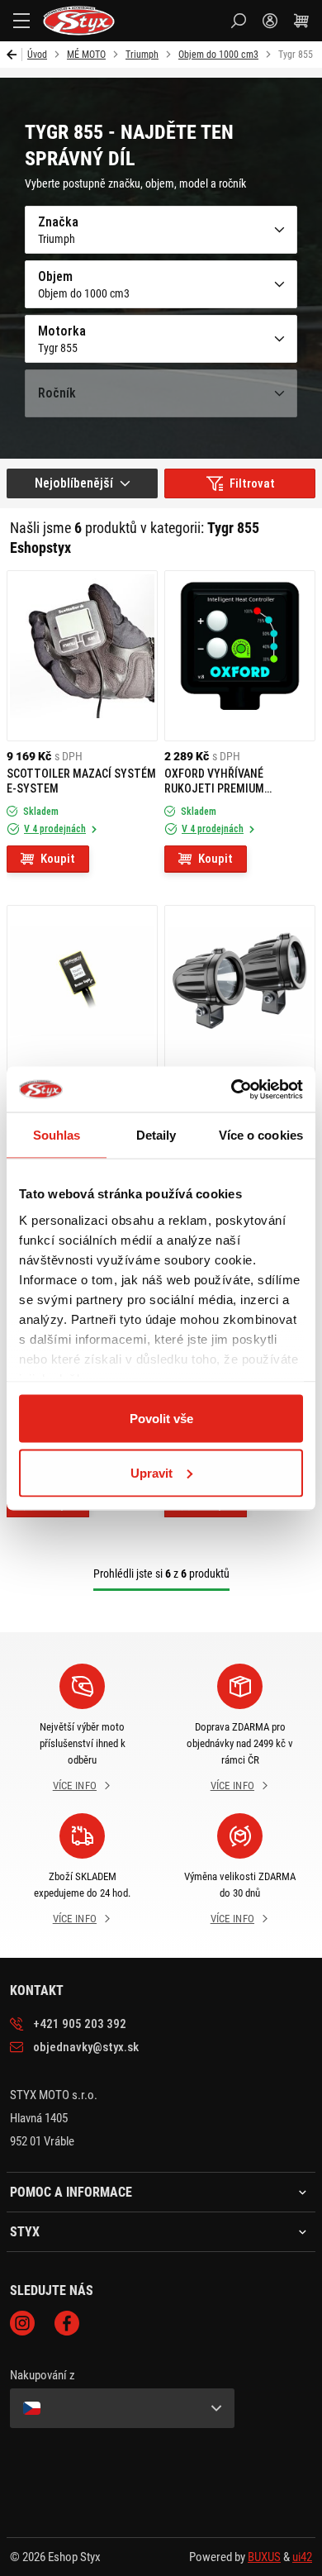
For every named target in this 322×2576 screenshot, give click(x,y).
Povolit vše (161, 1419)
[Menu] (21, 21)
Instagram (22, 2323)
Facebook (67, 2323)
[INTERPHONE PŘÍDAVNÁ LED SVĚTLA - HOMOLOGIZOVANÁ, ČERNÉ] (240, 990)
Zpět (14, 55)
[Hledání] (239, 21)
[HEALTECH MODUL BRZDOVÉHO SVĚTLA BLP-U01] (82, 990)
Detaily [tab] (156, 1135)
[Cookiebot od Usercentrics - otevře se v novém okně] (232, 1089)
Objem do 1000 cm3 (218, 55)
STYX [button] (25, 2232)
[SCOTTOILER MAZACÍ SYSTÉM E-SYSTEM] (82, 656)
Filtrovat (252, 483)
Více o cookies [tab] (261, 1135)
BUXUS (264, 2557)
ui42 (302, 2557)
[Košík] (301, 21)
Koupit (58, 859)
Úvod (37, 55)
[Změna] (122, 2408)
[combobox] (82, 483)
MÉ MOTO (86, 55)
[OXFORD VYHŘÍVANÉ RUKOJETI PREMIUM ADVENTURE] (240, 656)
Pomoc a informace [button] (71, 2193)
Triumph (142, 55)
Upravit (152, 1472)
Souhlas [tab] (57, 1135)
